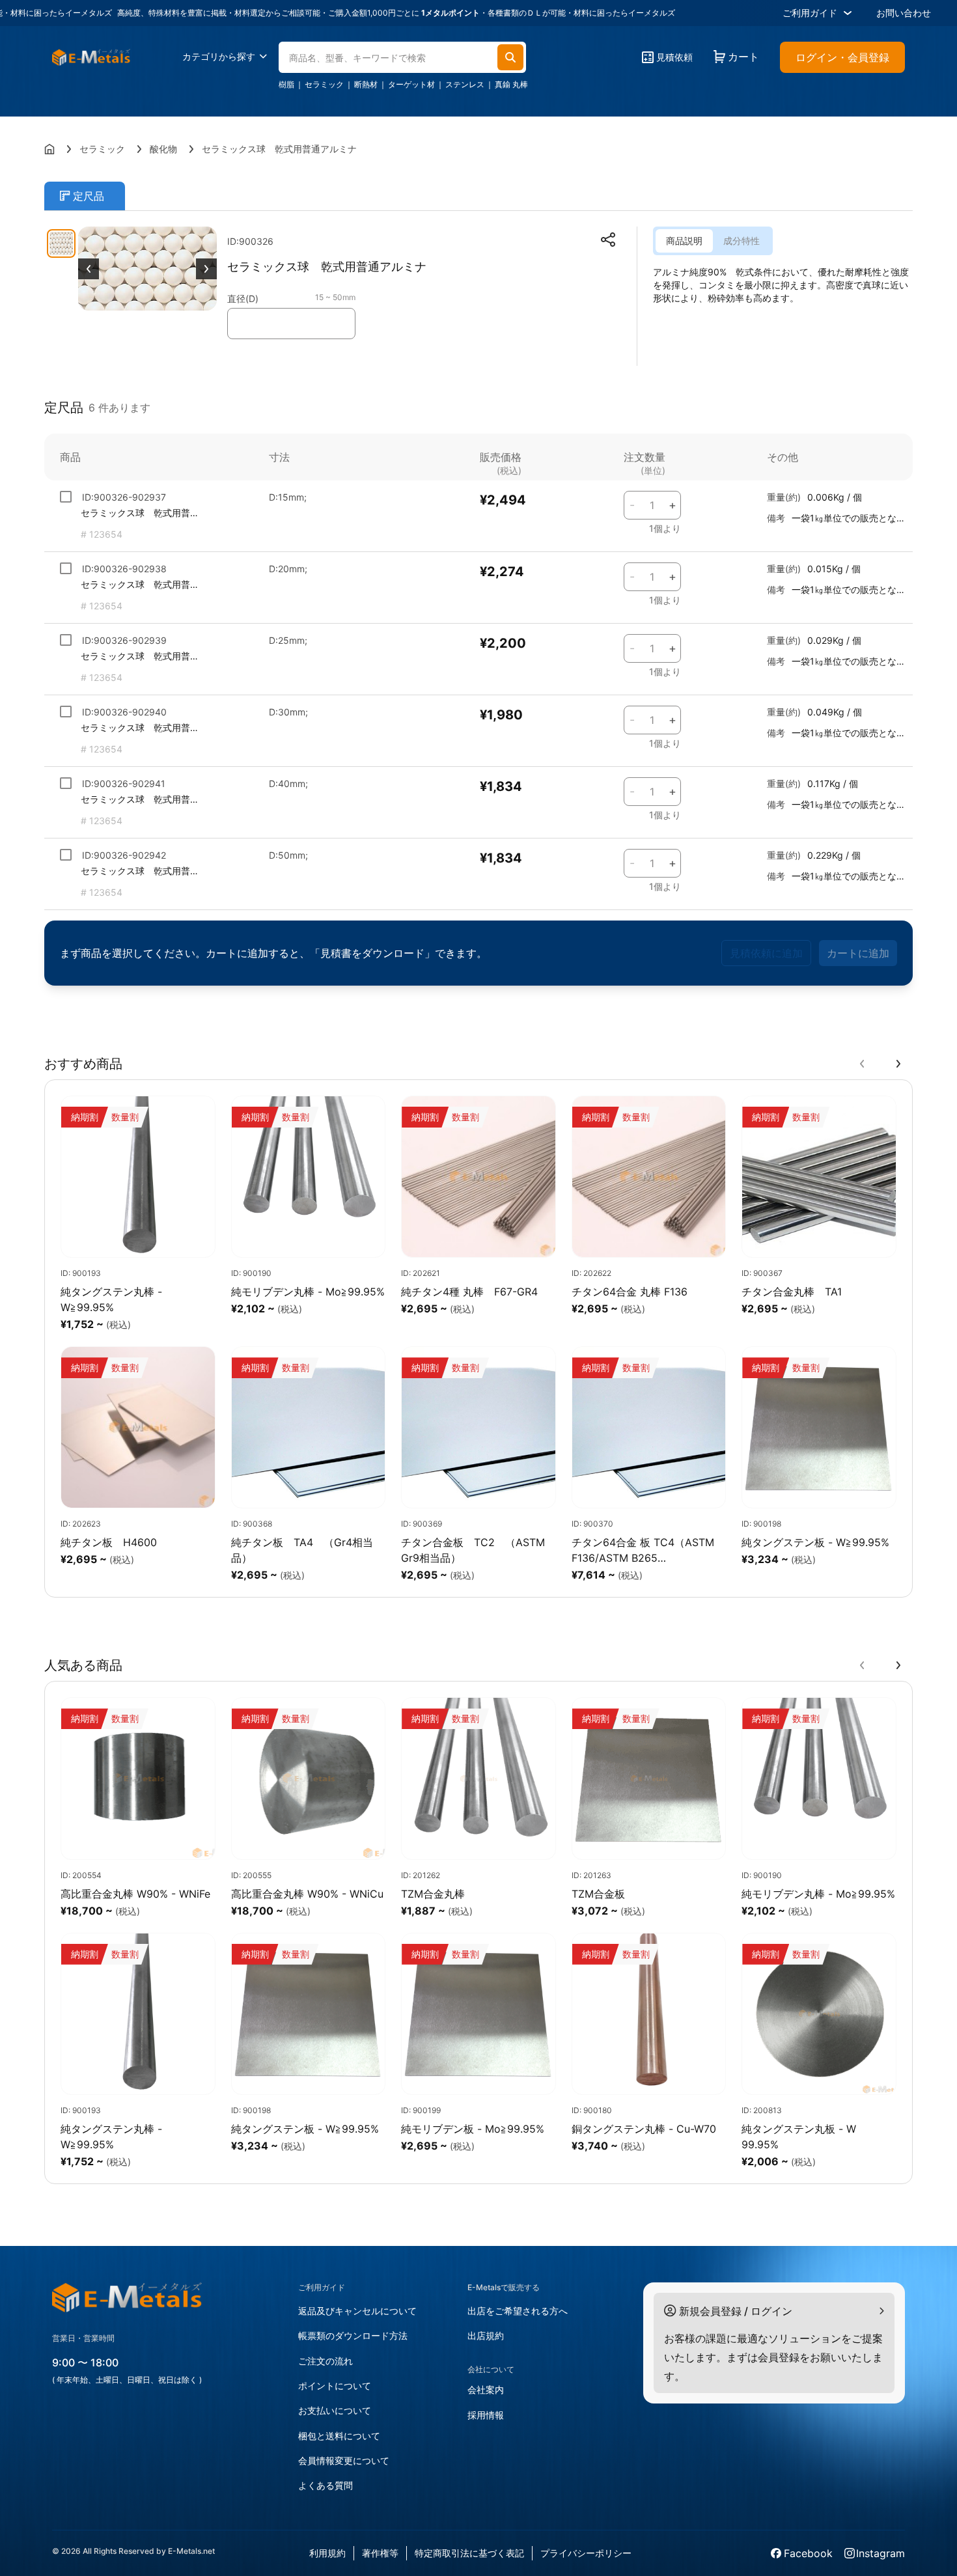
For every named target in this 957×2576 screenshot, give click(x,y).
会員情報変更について (344, 2460)
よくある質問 (326, 2485)
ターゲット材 (411, 85)
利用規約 (327, 2553)
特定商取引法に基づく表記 (469, 2553)
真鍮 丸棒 (511, 85)
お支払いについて (335, 2410)
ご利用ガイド (810, 13)
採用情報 (486, 2415)
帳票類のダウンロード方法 (353, 2335)
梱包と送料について (339, 2436)
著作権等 (380, 2553)
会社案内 (486, 2389)
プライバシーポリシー (586, 2553)
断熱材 (366, 85)
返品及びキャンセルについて (357, 2311)
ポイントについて (335, 2386)
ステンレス (465, 85)
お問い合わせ (904, 13)
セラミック (324, 85)
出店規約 (486, 2335)
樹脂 (286, 85)
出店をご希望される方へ (518, 2311)
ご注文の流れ (326, 2361)
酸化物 (163, 149)
